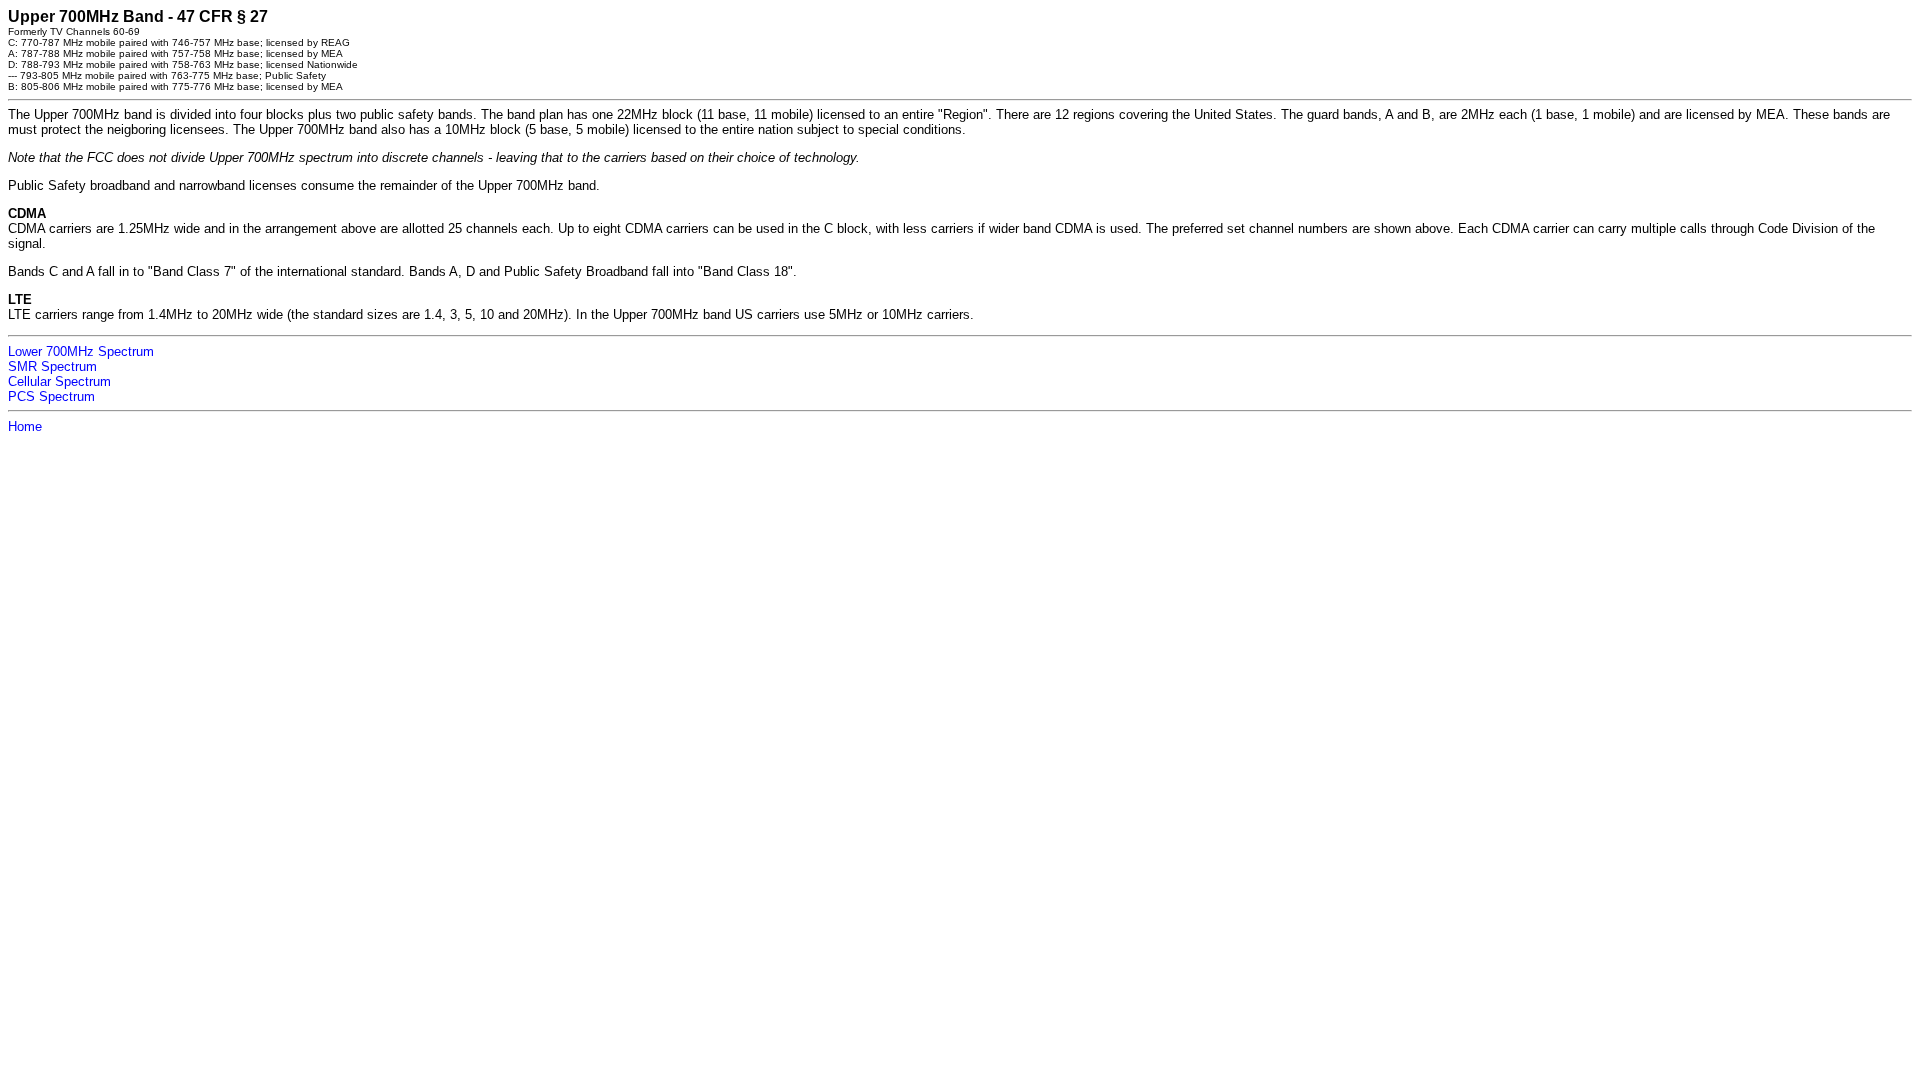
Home (25, 426)
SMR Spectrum (52, 366)
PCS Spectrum (51, 396)
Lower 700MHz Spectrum (81, 351)
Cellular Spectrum (59, 381)
